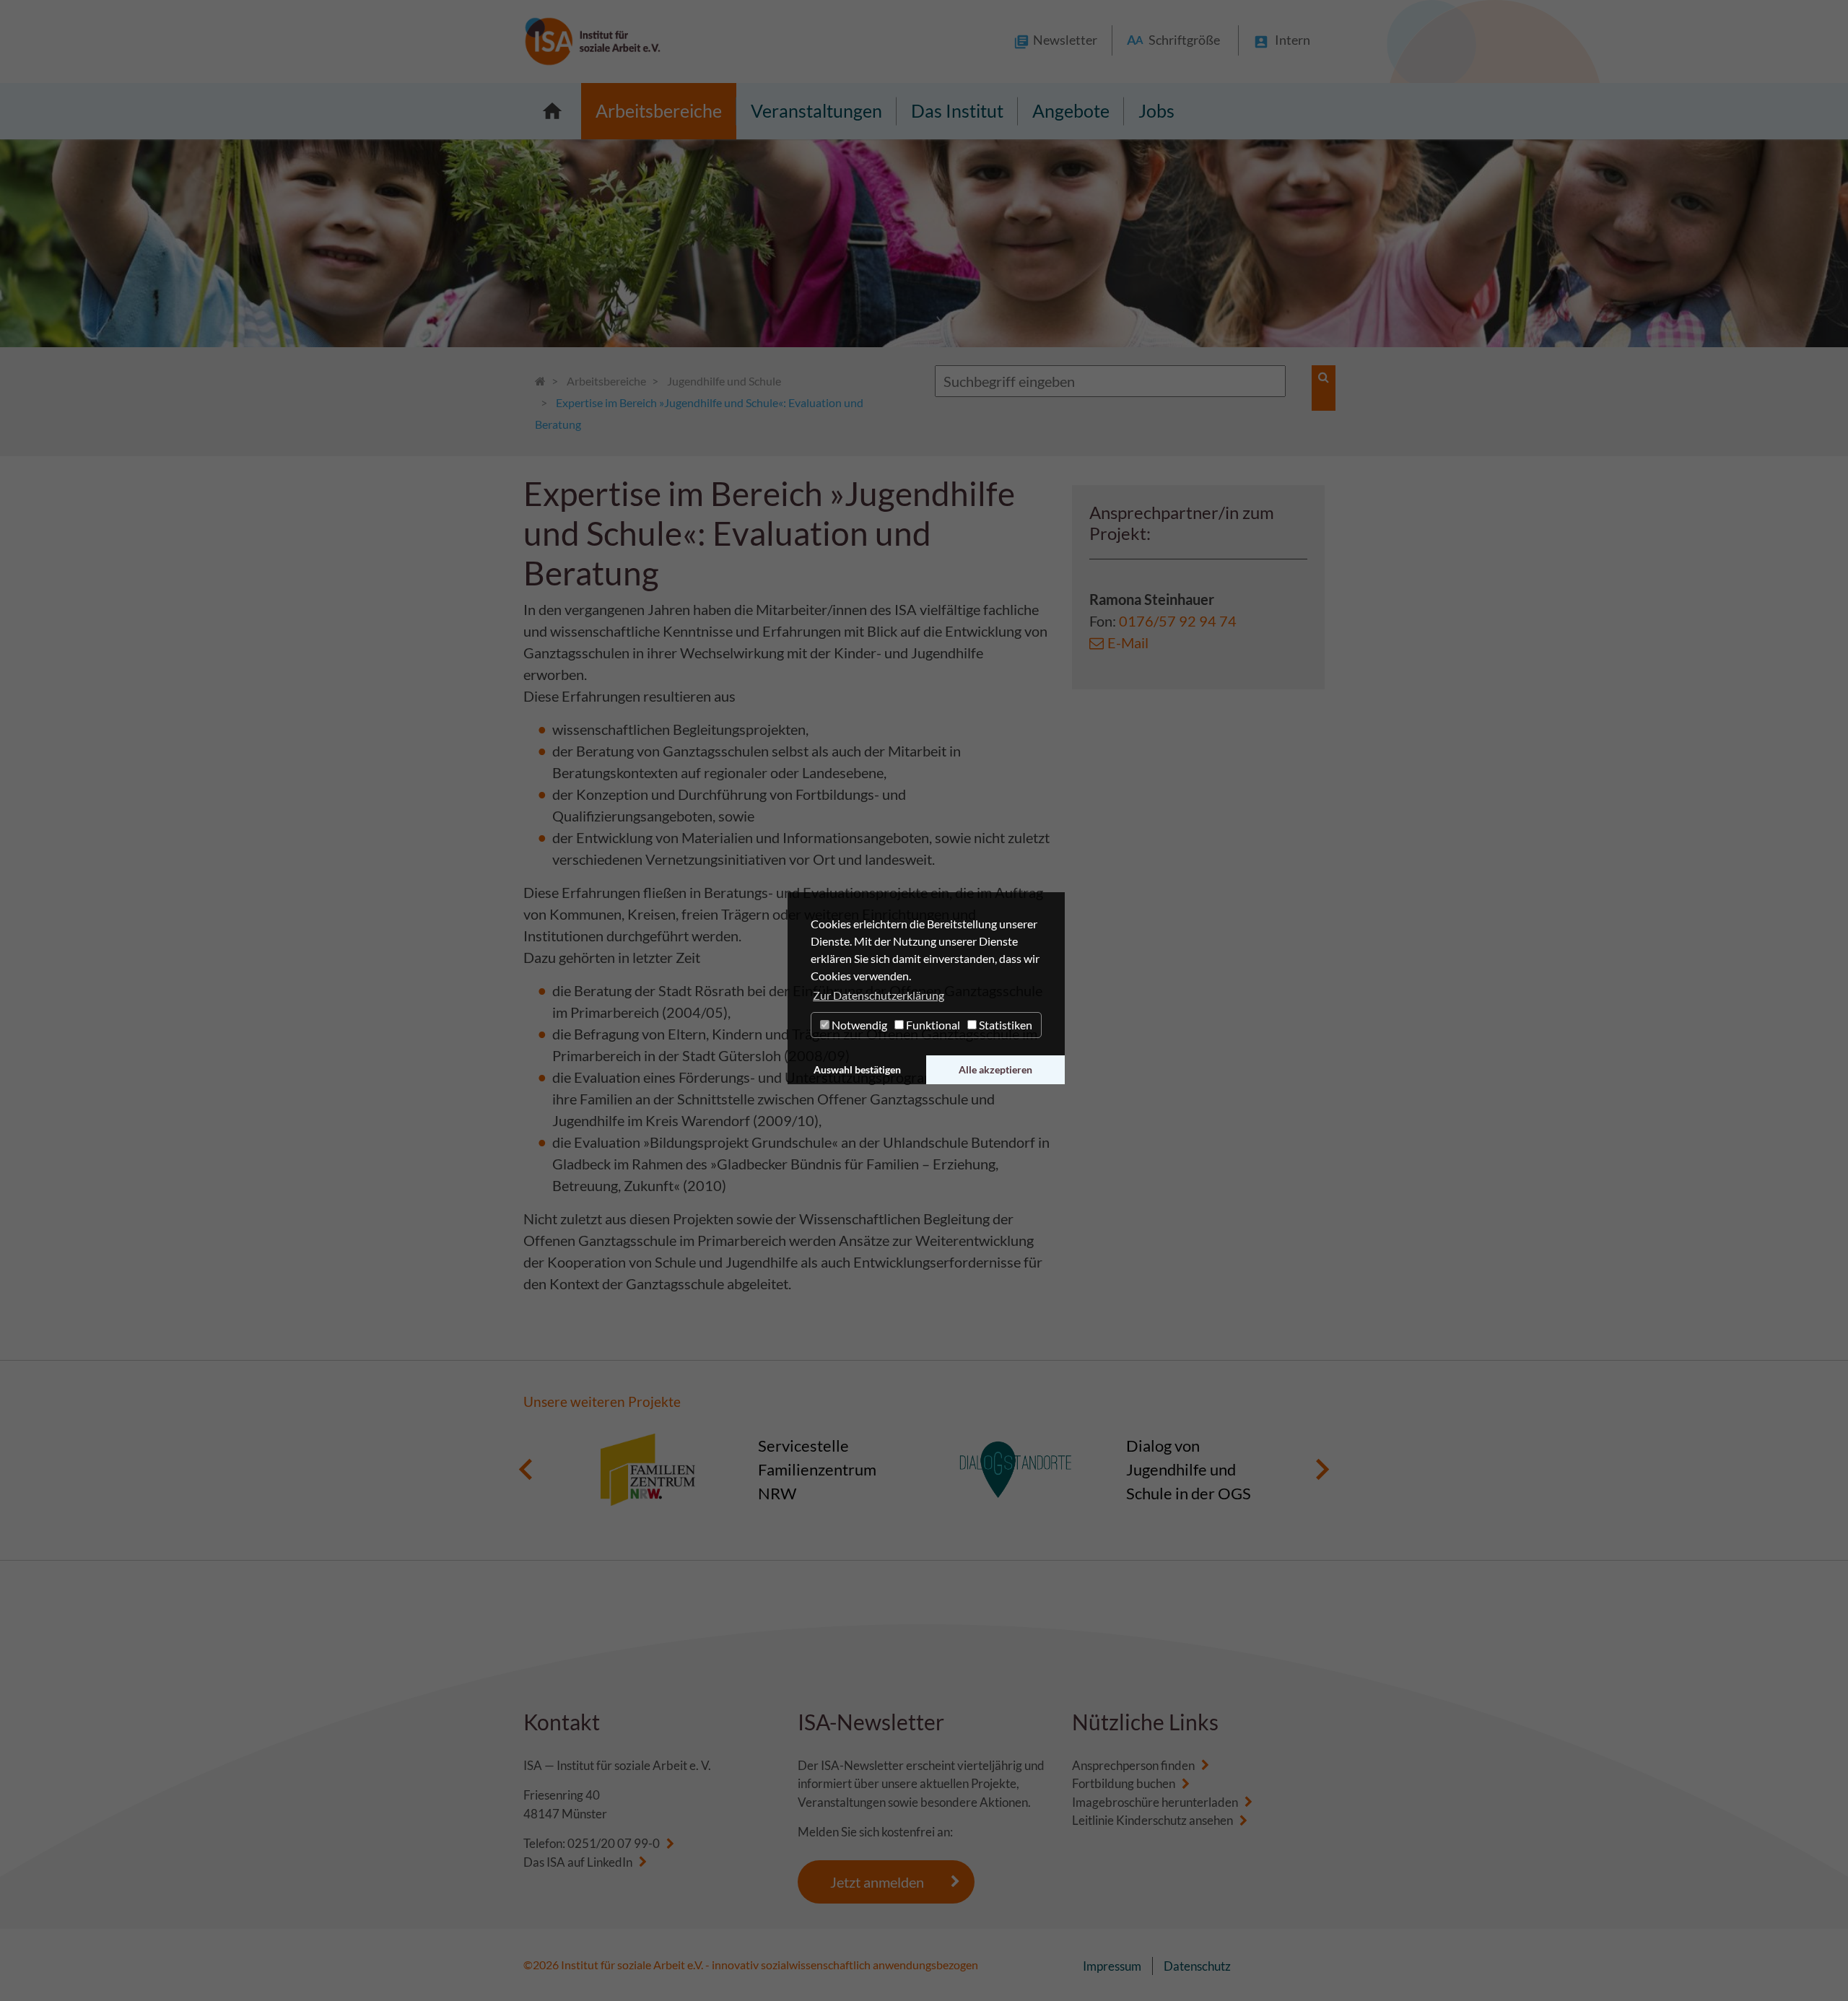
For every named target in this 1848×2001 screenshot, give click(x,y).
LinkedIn (610, 1862)
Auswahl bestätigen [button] (857, 1069)
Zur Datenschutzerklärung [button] (879, 995)
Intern (1293, 40)
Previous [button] (526, 1470)
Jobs (1156, 110)
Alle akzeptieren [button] (995, 1069)
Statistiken (1004, 1025)
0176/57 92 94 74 (1178, 621)
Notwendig (858, 1025)
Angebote (1071, 110)
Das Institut (957, 110)
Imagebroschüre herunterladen (1155, 1802)
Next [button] (1322, 1470)
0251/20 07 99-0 (614, 1843)
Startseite (552, 111)
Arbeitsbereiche (659, 110)
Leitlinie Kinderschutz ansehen (1152, 1820)
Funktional (932, 1025)
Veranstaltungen (816, 110)
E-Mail (1128, 642)
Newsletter (1065, 40)
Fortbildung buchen (1124, 1783)
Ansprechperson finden (1133, 1765)
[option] (740, 1470)
